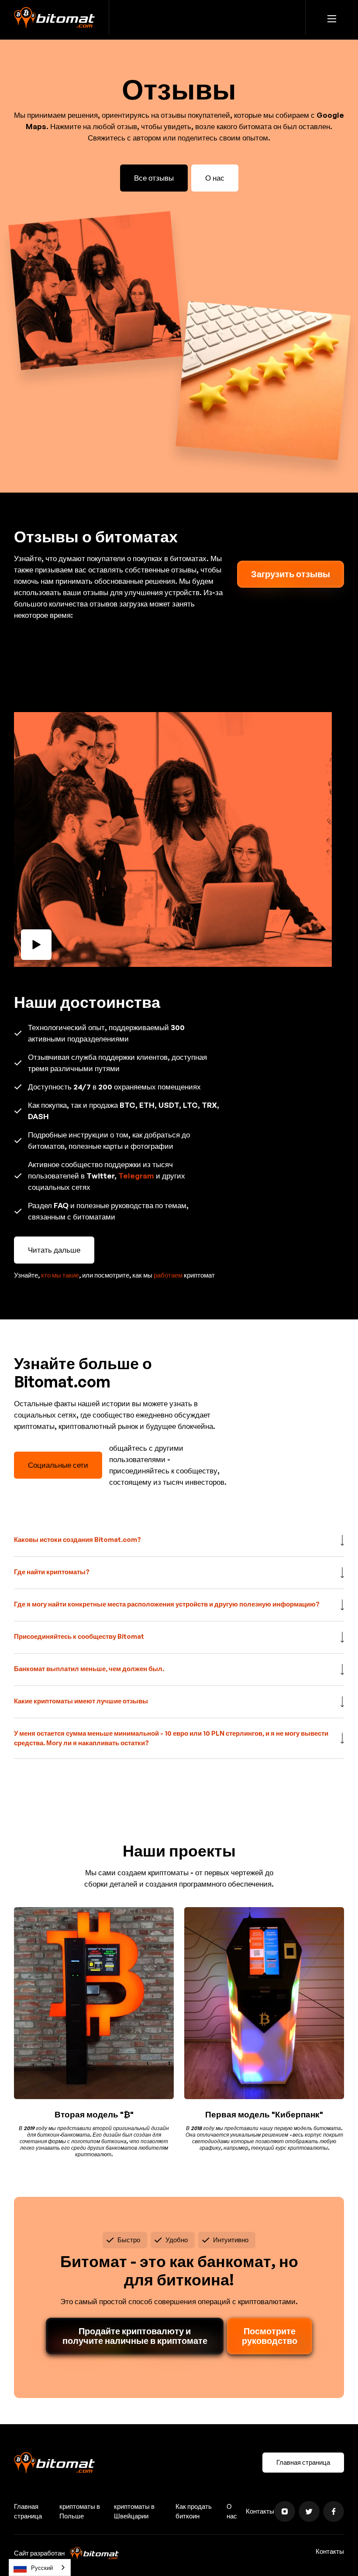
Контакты (260, 2511)
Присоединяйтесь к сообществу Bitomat (79, 1636)
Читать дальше (54, 1250)
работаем (168, 1275)
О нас (215, 178)
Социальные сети (58, 1465)
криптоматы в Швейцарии (134, 2511)
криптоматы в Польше (80, 2511)
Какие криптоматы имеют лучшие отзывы (81, 1701)
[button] (332, 17)
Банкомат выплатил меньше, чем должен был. (89, 1669)
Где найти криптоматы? (52, 1572)
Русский (42, 2568)
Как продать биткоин (194, 2511)
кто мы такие (60, 1275)
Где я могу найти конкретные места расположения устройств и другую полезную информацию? (167, 1604)
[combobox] (40, 2567)
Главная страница (303, 2462)
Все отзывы (154, 178)
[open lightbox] (179, 839)
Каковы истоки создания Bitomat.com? (77, 1540)
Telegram (136, 1176)
